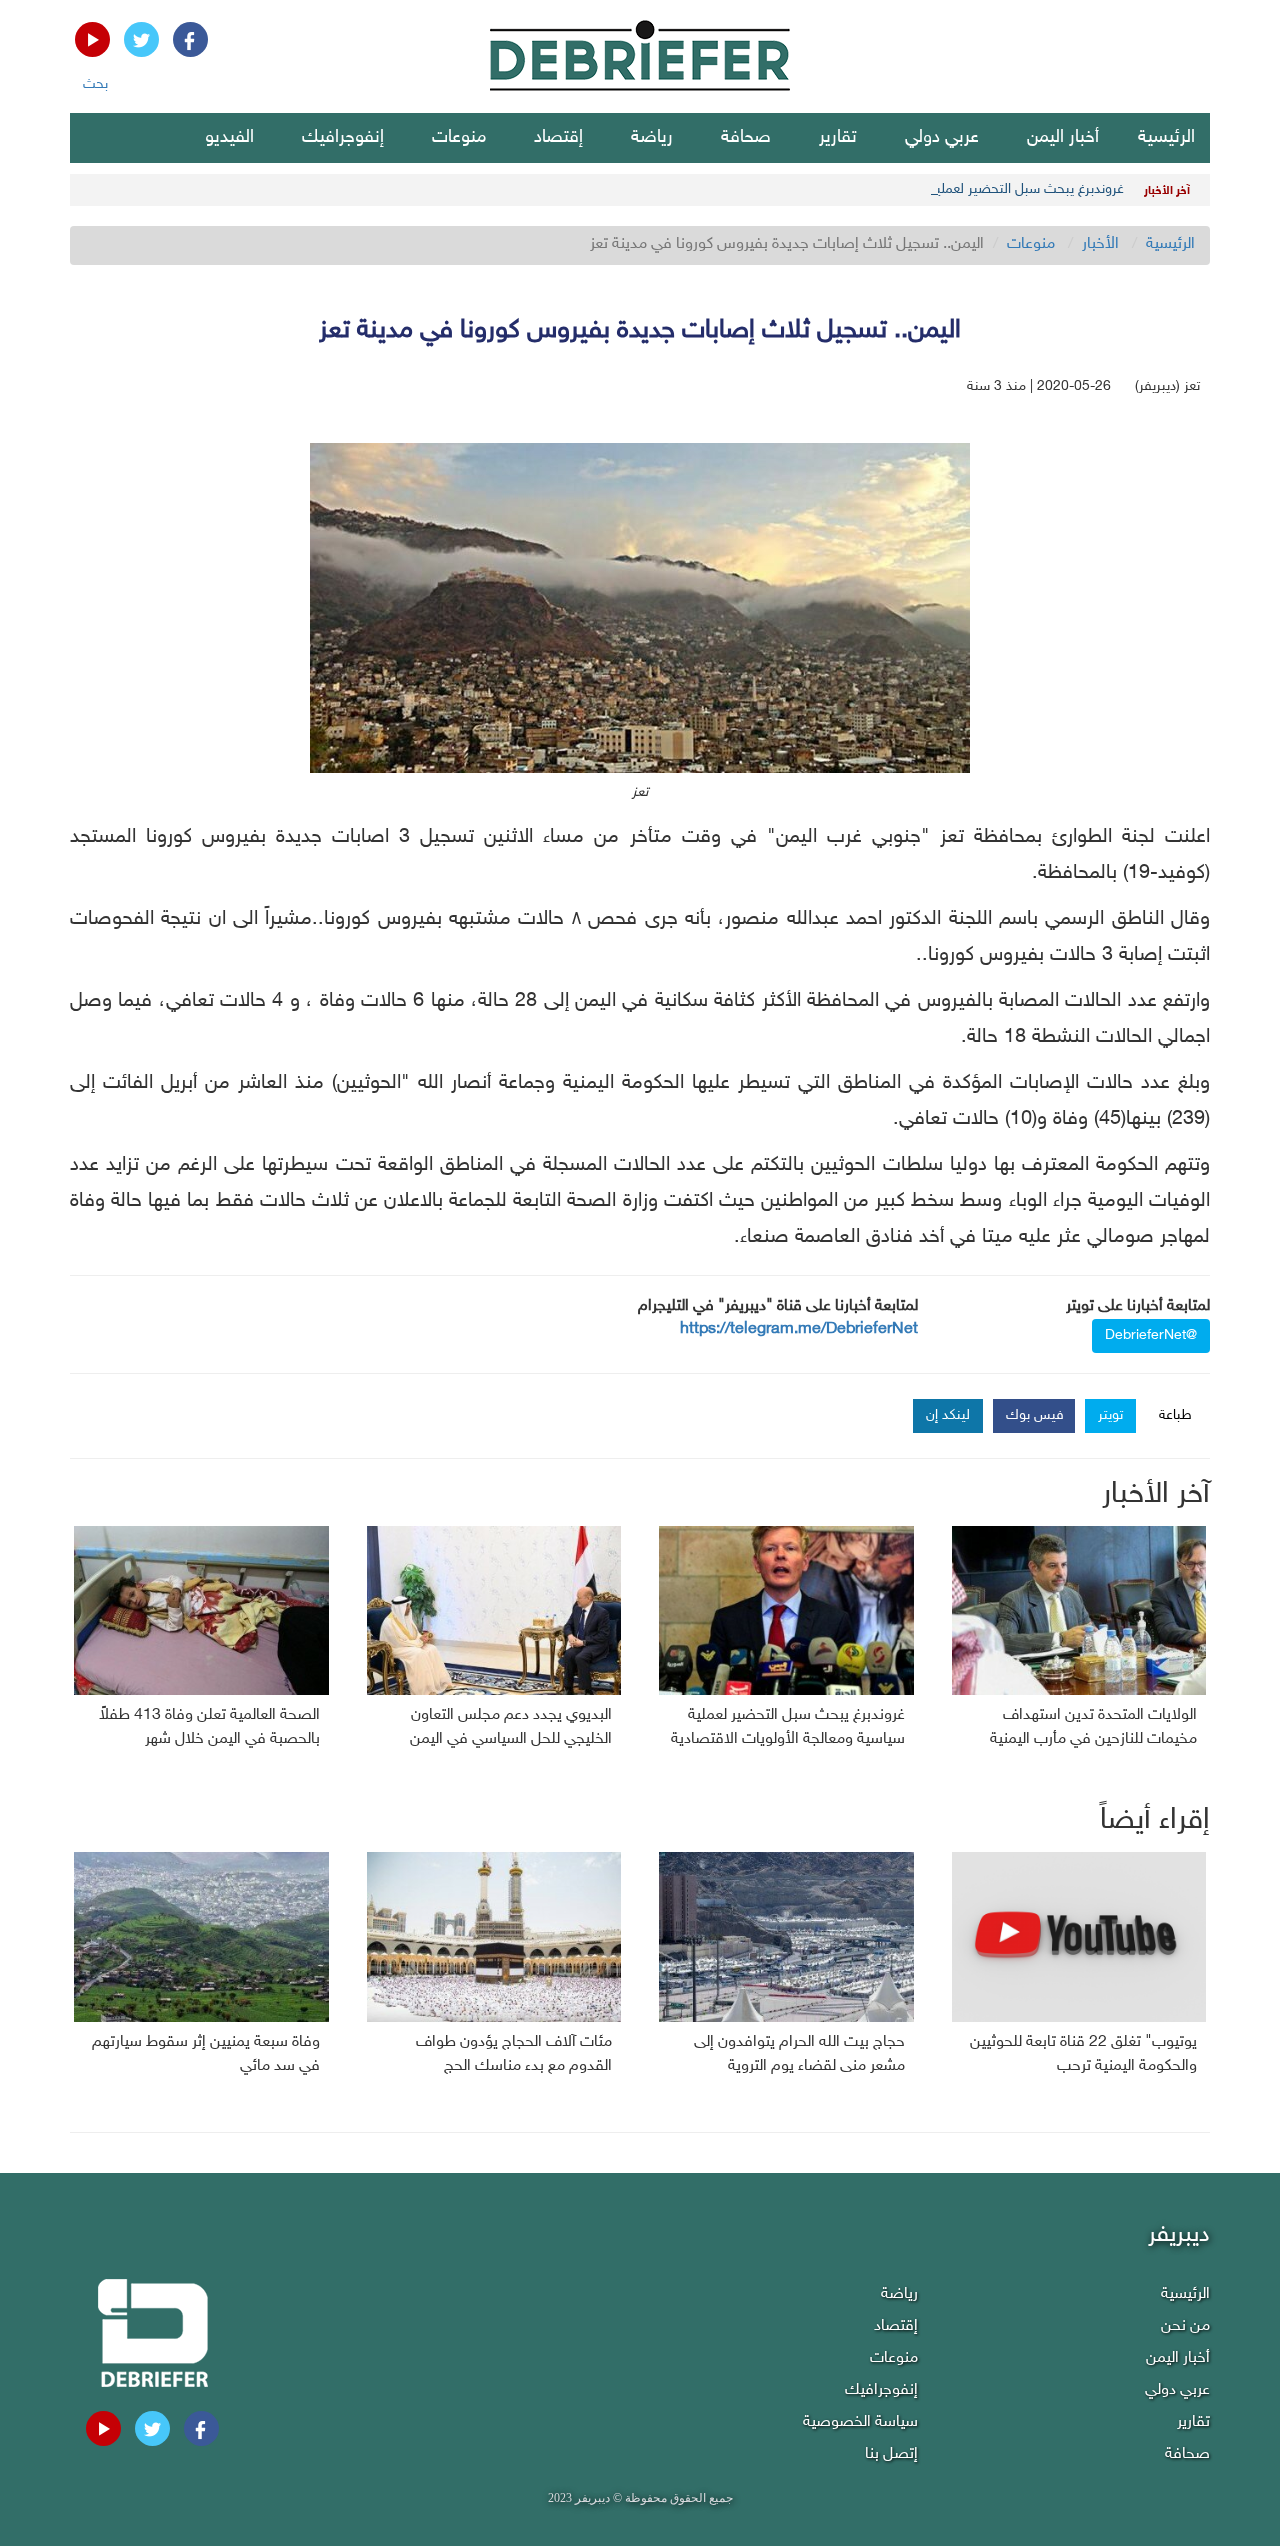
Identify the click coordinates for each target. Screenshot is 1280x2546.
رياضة (652, 138)
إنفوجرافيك (343, 138)
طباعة (1175, 1415)
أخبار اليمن (1063, 138)
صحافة (746, 138)
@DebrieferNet (1151, 1335)
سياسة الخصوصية (860, 2422)
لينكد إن (948, 1415)
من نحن (1185, 2326)
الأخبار (1100, 244)
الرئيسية (1166, 138)
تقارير (838, 138)
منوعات (459, 138)
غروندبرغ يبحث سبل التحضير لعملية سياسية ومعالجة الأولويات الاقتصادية (921, 189)
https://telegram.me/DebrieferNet (799, 1329)
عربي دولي (942, 138)
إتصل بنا (891, 2454)
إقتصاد (558, 138)
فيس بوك (1035, 1415)
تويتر (1110, 1415)
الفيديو (229, 138)
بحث (95, 84)
